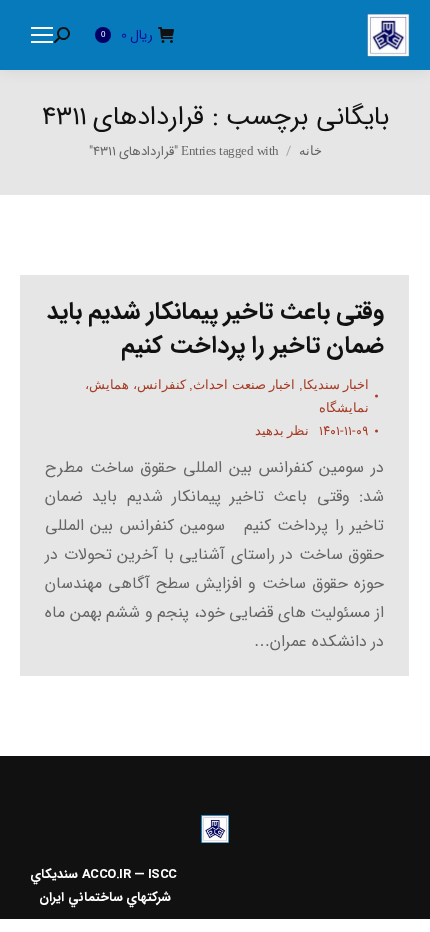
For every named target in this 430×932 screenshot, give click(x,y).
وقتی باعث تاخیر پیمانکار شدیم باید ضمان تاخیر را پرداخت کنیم (216, 329)
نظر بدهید (282, 430)
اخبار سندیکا (336, 384)
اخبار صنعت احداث (244, 384)
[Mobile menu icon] (42, 35)
